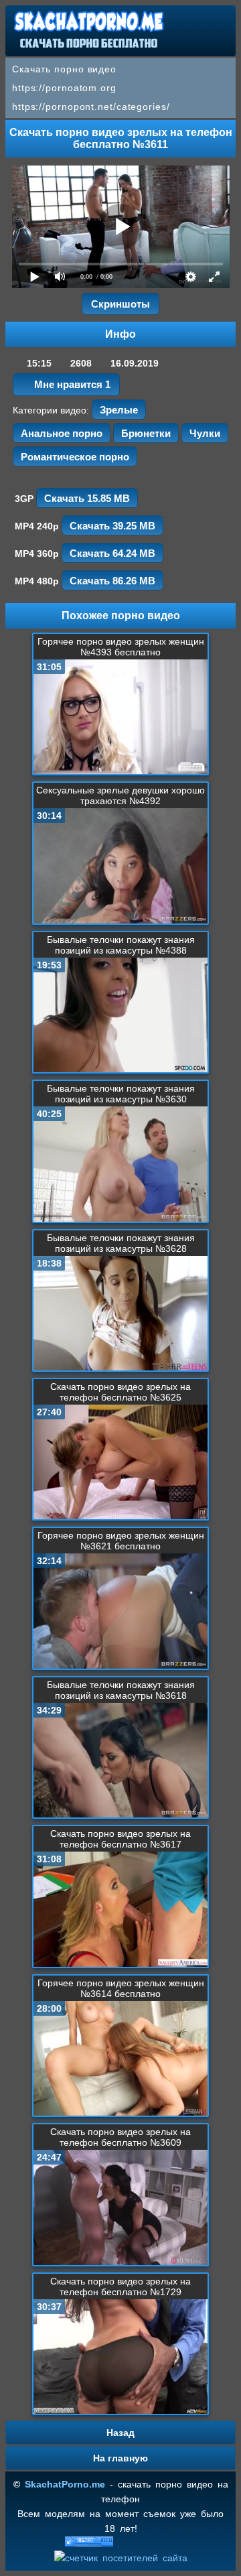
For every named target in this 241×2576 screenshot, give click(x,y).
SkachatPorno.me (65, 2484)
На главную (120, 2458)
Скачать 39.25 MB (112, 526)
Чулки (205, 433)
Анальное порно (62, 433)
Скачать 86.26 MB (112, 581)
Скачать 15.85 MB (87, 498)
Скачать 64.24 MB (112, 553)
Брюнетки (146, 433)
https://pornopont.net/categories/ (91, 107)
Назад (120, 2433)
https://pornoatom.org (64, 88)
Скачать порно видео (64, 69)
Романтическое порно (75, 457)
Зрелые (119, 410)
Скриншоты (120, 304)
